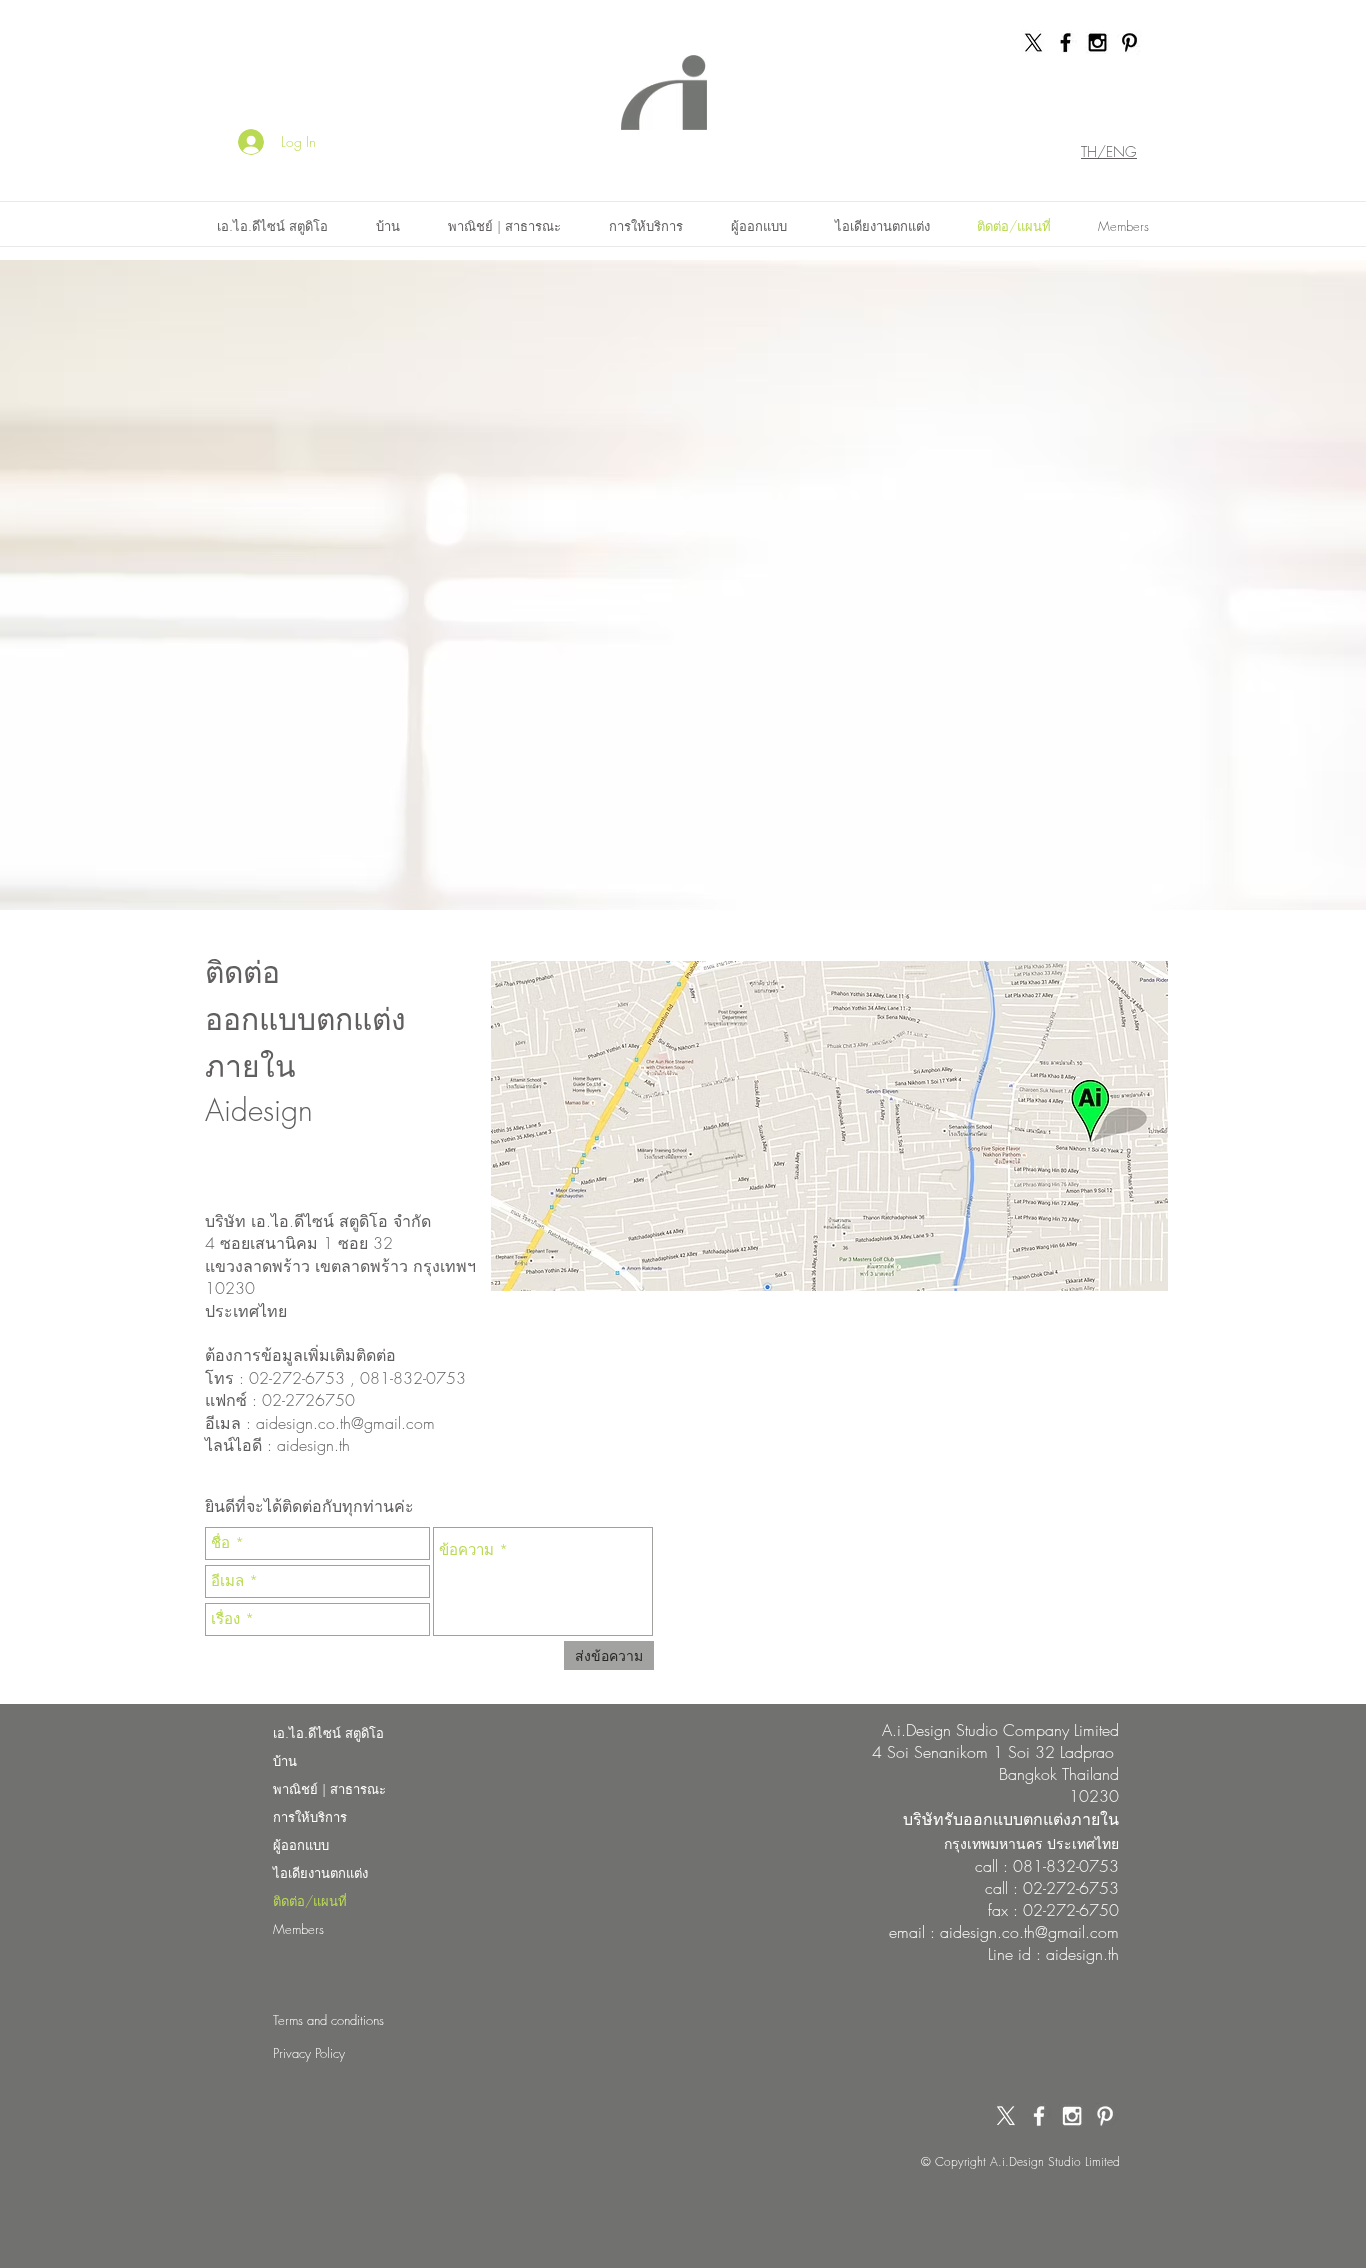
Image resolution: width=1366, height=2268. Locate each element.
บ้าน (285, 1761)
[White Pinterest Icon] (1105, 2116)
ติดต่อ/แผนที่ (310, 1901)
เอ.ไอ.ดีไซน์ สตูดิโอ (328, 1733)
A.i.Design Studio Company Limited (1000, 1730)
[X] (1033, 42)
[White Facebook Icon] (1039, 2116)
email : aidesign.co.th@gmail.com (1004, 1932)
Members (298, 1929)
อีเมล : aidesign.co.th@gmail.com (320, 1423)
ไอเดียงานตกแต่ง (320, 1873)
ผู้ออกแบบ (301, 1845)
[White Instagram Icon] (1072, 2116)
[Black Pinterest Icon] (1129, 42)
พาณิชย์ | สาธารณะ (329, 1789)
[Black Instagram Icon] (1097, 42)
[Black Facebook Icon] (1065, 42)
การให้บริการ (310, 1817)
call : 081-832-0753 (1047, 1866)
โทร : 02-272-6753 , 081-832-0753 (335, 1378)
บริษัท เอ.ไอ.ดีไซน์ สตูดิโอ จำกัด (320, 1221)
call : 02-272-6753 (1052, 1888)
